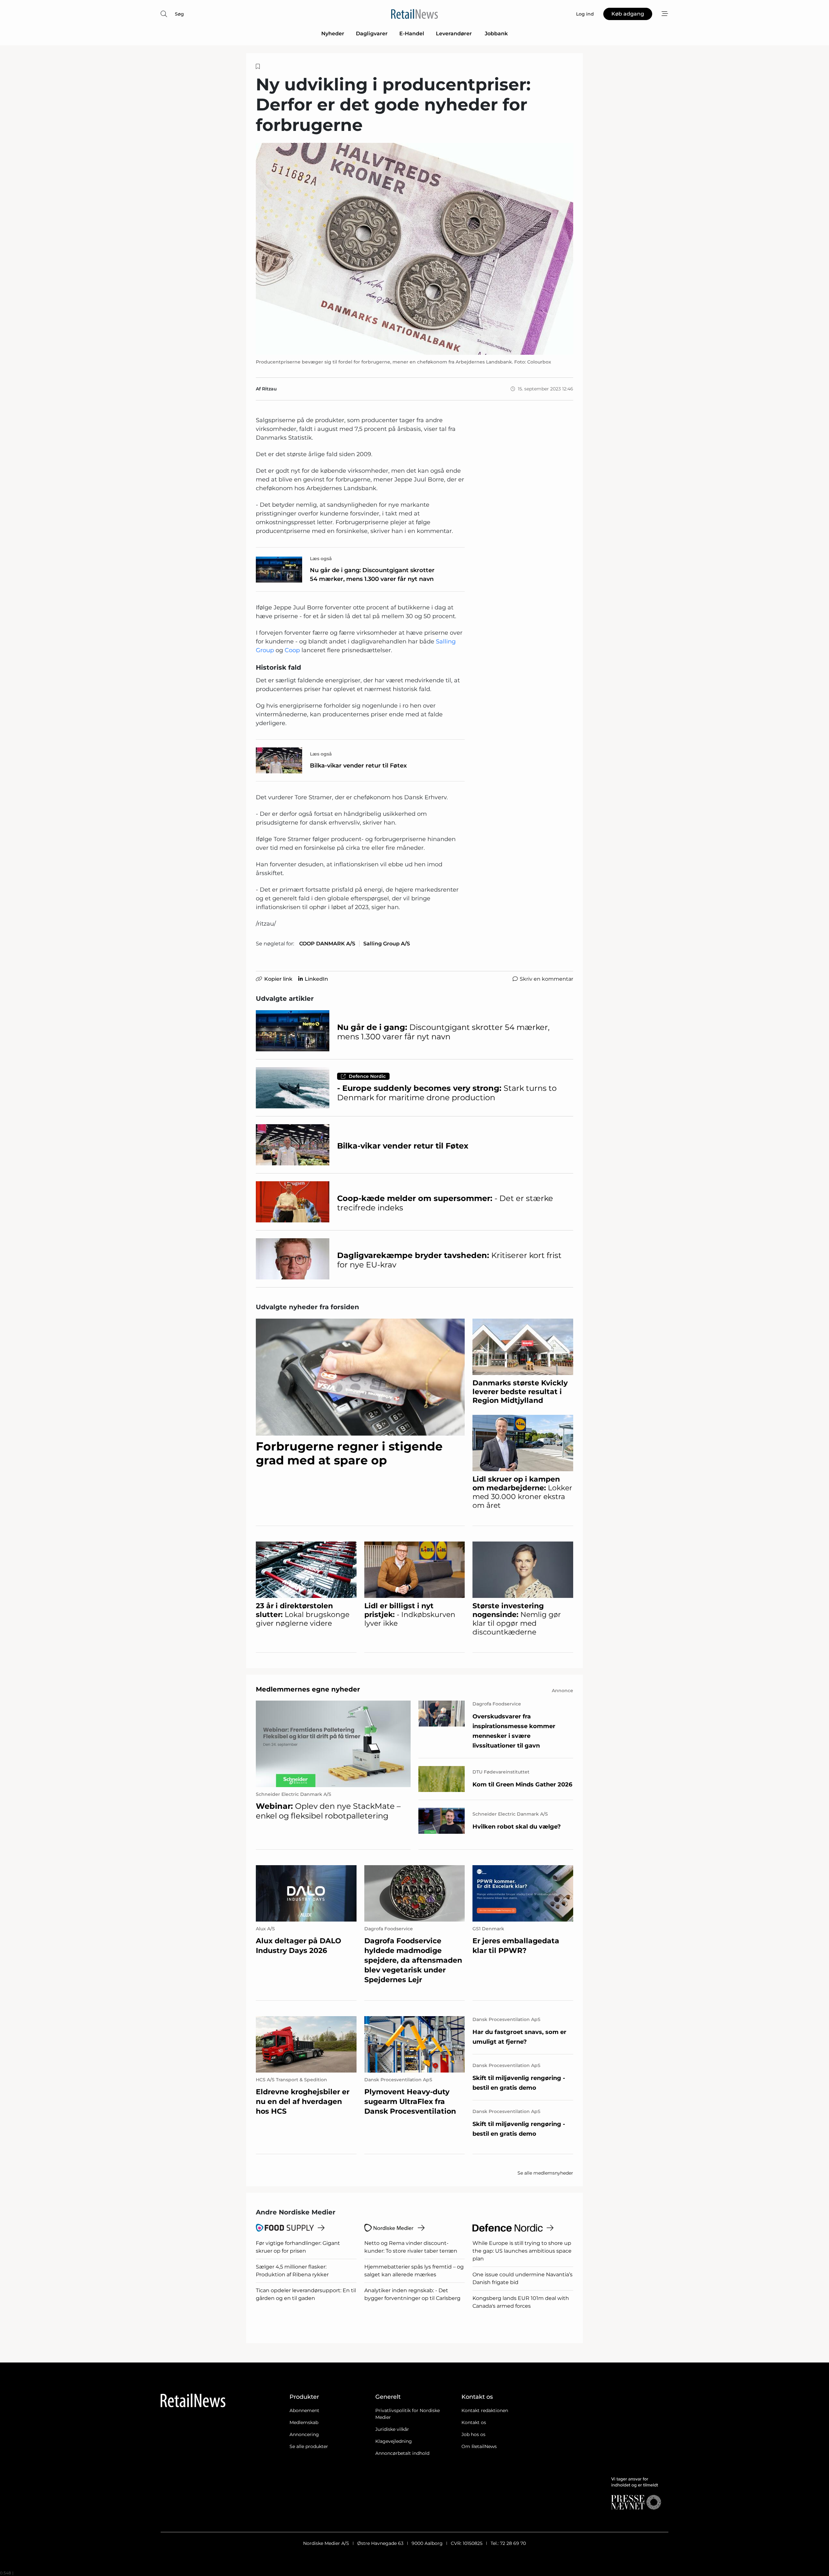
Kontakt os (474, 2422)
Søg (179, 14)
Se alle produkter (309, 2446)
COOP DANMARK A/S (327, 944)
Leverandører (454, 34)
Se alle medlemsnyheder (545, 2173)
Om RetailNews (479, 2446)
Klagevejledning (394, 2441)
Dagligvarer (372, 34)
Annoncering (304, 2434)
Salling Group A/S (387, 944)
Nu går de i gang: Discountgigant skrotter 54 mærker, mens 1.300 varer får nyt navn (372, 575)
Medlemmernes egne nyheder (308, 1689)
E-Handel (412, 34)
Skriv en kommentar (546, 979)
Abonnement (304, 2410)
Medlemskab (304, 2422)
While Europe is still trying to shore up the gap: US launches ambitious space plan (522, 2251)
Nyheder (333, 34)
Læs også (321, 559)
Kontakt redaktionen (485, 2410)
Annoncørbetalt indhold (402, 2453)
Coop (292, 650)
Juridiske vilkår (392, 2429)
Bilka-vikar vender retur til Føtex (358, 766)
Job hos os (473, 2434)
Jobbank (496, 34)
